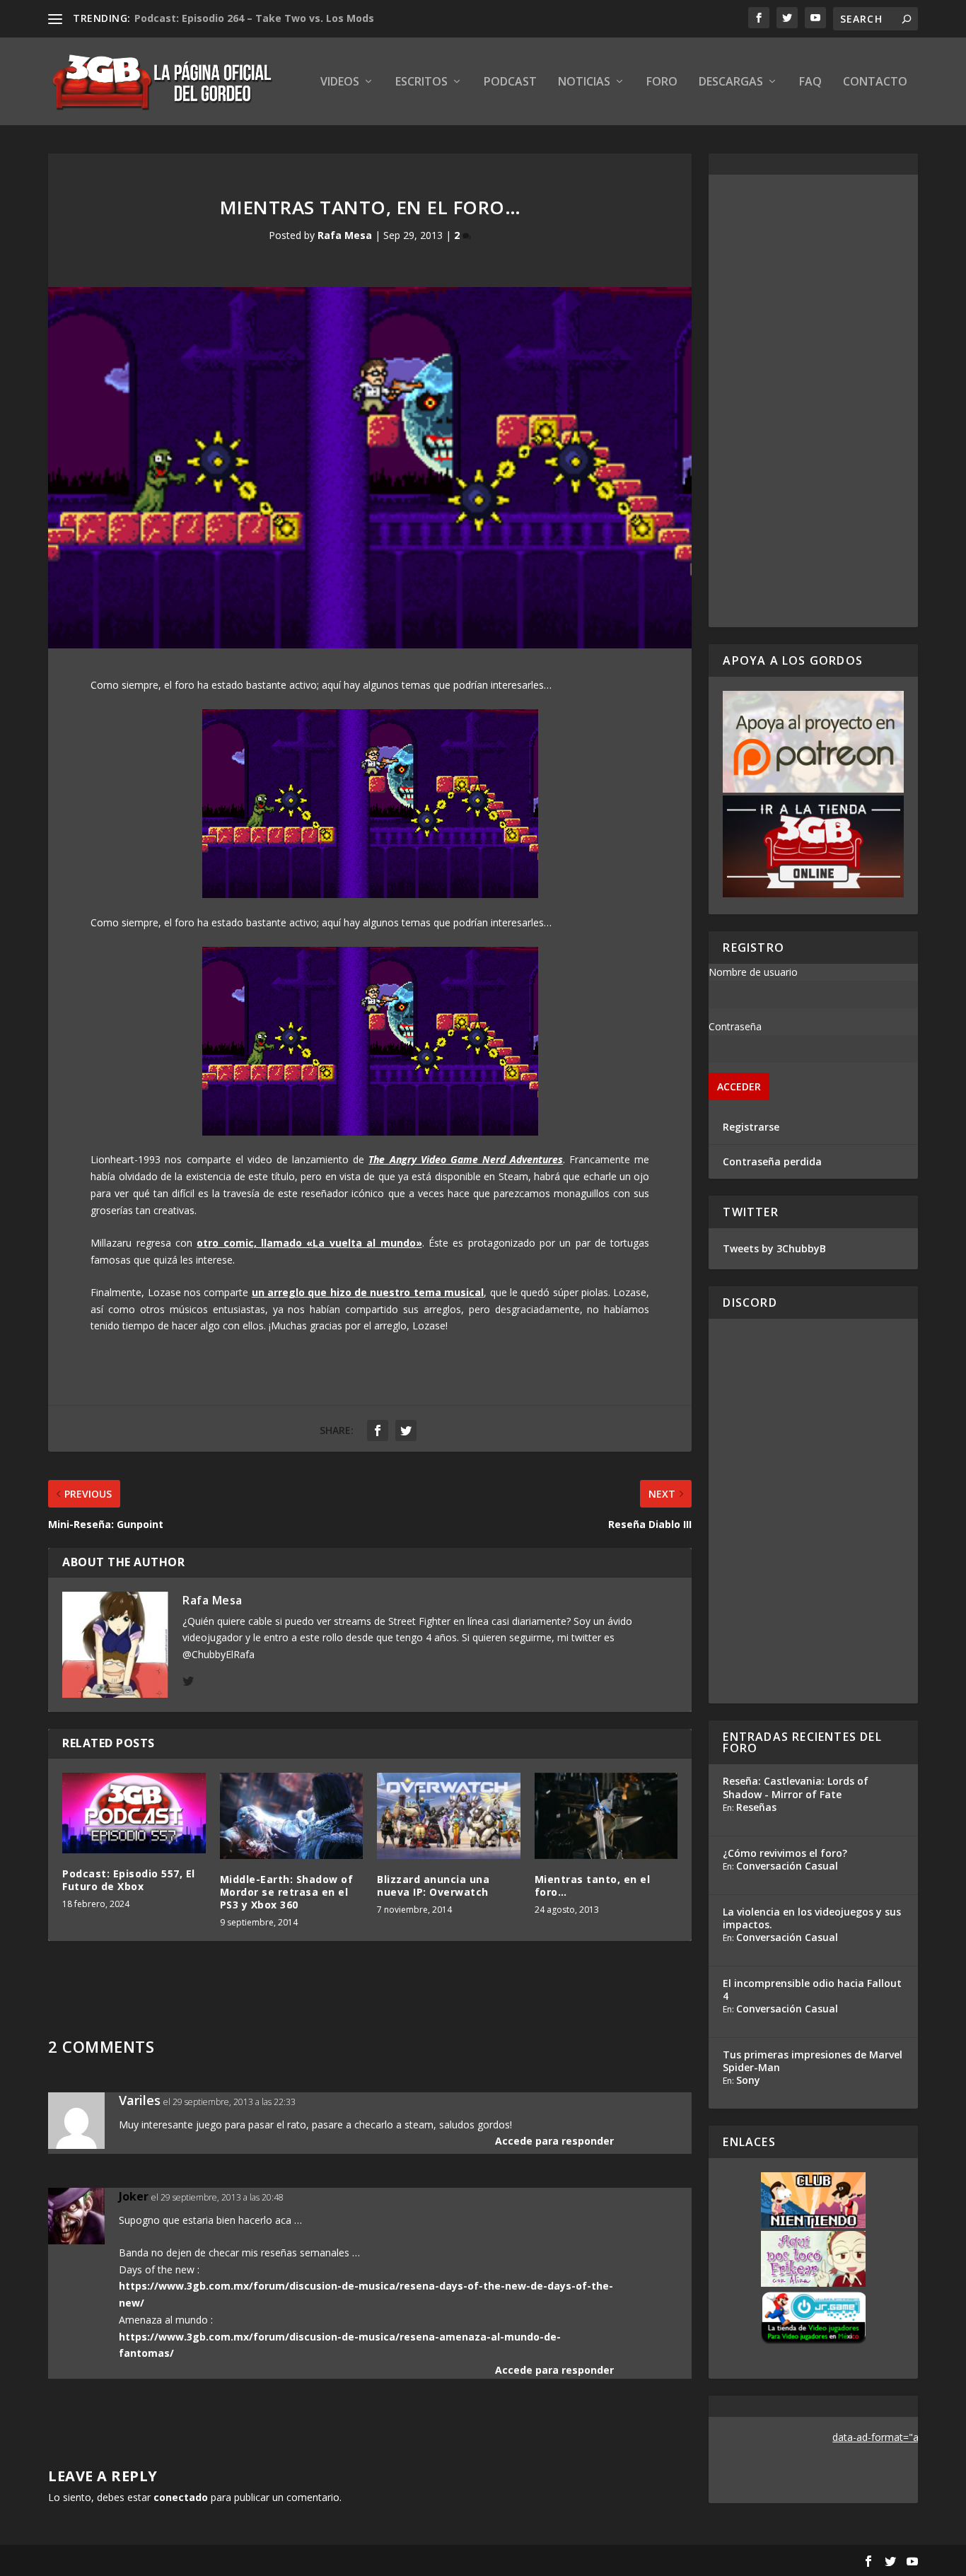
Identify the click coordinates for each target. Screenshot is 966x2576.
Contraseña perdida (772, 1161)
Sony (748, 2080)
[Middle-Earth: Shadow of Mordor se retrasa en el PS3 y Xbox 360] (292, 1816)
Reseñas (756, 1807)
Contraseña (735, 1026)
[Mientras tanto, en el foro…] (606, 1816)
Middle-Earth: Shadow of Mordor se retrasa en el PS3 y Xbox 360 (287, 1892)
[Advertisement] (814, 401)
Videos (340, 82)
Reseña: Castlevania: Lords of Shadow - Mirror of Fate (796, 1787)
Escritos (421, 82)
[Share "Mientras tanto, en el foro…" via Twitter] (406, 1430)
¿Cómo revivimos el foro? (785, 1853)
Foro (662, 82)
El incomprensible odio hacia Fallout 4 (812, 1989)
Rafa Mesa (345, 235)
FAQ (810, 82)
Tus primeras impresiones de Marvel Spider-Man (813, 2061)
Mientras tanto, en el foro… (593, 1886)
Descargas (731, 82)
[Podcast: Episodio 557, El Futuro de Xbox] (134, 1813)
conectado (181, 2497)
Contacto (875, 82)
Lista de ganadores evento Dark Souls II (236, 18)
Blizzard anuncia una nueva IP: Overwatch (433, 1886)
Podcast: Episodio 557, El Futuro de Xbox (129, 1880)
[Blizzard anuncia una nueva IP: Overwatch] (449, 1816)
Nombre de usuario (753, 972)
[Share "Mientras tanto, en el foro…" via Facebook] (378, 1430)
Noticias (584, 82)
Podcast (510, 82)
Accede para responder (554, 2141)
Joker (134, 2196)
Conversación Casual (787, 1866)
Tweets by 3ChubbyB (774, 1248)
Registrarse (751, 1127)
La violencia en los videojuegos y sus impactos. (812, 1918)
